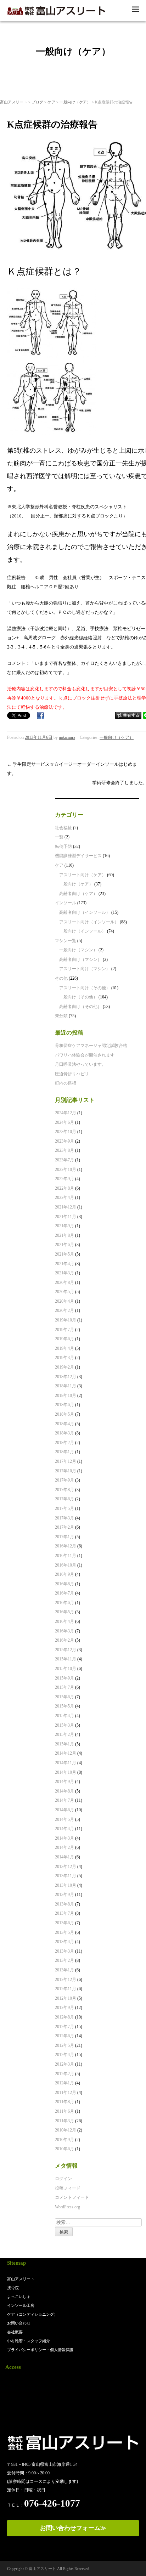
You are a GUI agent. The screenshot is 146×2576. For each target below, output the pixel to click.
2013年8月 (64, 1904)
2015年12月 (66, 1650)
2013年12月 (66, 1867)
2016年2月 (64, 1640)
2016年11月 (66, 1556)
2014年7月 (64, 1800)
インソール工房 (21, 2305)
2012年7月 (64, 2027)
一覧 (59, 837)
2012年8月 (64, 2017)
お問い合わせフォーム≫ (73, 2528)
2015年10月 (66, 1669)
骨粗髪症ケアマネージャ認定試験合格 (91, 1046)
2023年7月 (64, 1160)
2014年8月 (64, 1791)
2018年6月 (64, 1405)
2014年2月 (64, 1847)
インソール (66, 903)
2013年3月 (64, 1951)
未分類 (61, 1016)
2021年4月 (64, 1264)
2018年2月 (64, 1443)
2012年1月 (64, 2083)
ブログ (37, 102)
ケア (51, 102)
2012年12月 (66, 1980)
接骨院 (13, 2288)
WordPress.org (68, 2207)
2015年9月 (64, 1678)
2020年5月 (64, 1292)
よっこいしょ (19, 2297)
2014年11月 (66, 1763)
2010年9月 (64, 2140)
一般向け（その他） (78, 997)
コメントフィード (72, 2197)
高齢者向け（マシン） (80, 959)
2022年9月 (64, 1179)
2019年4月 (64, 1348)
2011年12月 (66, 2093)
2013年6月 (64, 1923)
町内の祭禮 (66, 1083)
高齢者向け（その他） (80, 1007)
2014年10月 (66, 1772)
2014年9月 (64, 1782)
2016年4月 (64, 1621)
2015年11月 (66, 1659)
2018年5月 (64, 1414)
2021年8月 (64, 1235)
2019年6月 (64, 1339)
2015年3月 (64, 1725)
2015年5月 (64, 1706)
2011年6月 (64, 2111)
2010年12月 (66, 2130)
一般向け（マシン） (78, 950)
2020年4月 (64, 1301)
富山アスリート (14, 102)
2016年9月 (64, 1574)
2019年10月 (66, 1320)
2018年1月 (64, 1452)
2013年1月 (64, 1970)
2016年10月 (66, 1565)
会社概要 (15, 2332)
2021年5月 (64, 1254)
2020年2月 (64, 1310)
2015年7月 (64, 1687)
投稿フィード (68, 2188)
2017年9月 (64, 1480)
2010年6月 (64, 2149)
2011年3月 (64, 2121)
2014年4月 (64, 1829)
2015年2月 (64, 1734)
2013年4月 (64, 1942)
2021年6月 (64, 1245)
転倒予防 (63, 847)
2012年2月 (64, 2074)
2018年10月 (66, 1395)
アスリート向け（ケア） (83, 875)
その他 (61, 978)
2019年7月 (64, 1330)
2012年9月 (64, 2008)
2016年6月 (64, 1603)
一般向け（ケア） (75, 102)
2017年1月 (64, 1537)
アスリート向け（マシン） (85, 969)
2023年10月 (66, 1132)
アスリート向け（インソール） (89, 922)
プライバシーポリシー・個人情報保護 (40, 2350)
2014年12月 (66, 1753)
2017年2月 (64, 1527)
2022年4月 (64, 1198)
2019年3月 (64, 1358)
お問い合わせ (19, 2323)
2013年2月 (64, 1960)
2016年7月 (64, 1593)
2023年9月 (64, 1141)
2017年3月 (64, 1518)
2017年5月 (64, 1508)
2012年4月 (64, 2055)
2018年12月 (66, 1377)
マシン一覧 (66, 941)
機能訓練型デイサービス (78, 856)
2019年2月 (64, 1367)
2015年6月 (64, 1697)
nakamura (67, 737)
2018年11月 (66, 1386)
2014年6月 (64, 1810)
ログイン (63, 2179)
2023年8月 (64, 1150)
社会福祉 (63, 828)
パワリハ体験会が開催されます (85, 1055)
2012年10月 (66, 1998)
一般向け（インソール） (83, 931)
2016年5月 (64, 1612)
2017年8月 (64, 1490)
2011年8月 (64, 2102)
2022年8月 (64, 1188)
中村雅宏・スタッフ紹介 (29, 2341)
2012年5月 (64, 2045)
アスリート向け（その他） (85, 988)
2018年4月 (64, 1424)
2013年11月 (66, 1876)
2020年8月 (64, 1283)
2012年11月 (66, 1989)
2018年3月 (64, 1433)
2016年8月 (64, 1584)
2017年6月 (64, 1499)
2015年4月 (64, 1716)
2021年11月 (66, 1217)
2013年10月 (66, 1885)
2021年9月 (64, 1226)
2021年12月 (66, 1207)
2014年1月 (64, 1857)
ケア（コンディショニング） (32, 2314)
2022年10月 (66, 1170)
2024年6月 (64, 1122)
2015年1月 (64, 1744)
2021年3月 (64, 1273)
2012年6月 (64, 2036)
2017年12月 (66, 1461)
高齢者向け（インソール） (85, 912)
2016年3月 (64, 1631)
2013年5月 (64, 1932)
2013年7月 (64, 1913)
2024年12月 (66, 1113)
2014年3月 (64, 1838)
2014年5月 (64, 1819)
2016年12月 (66, 1546)
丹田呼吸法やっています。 (80, 1064)
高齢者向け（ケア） (78, 894)
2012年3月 (64, 2064)
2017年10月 (66, 1471)
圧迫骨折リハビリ (72, 1074)
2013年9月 (64, 1895)
